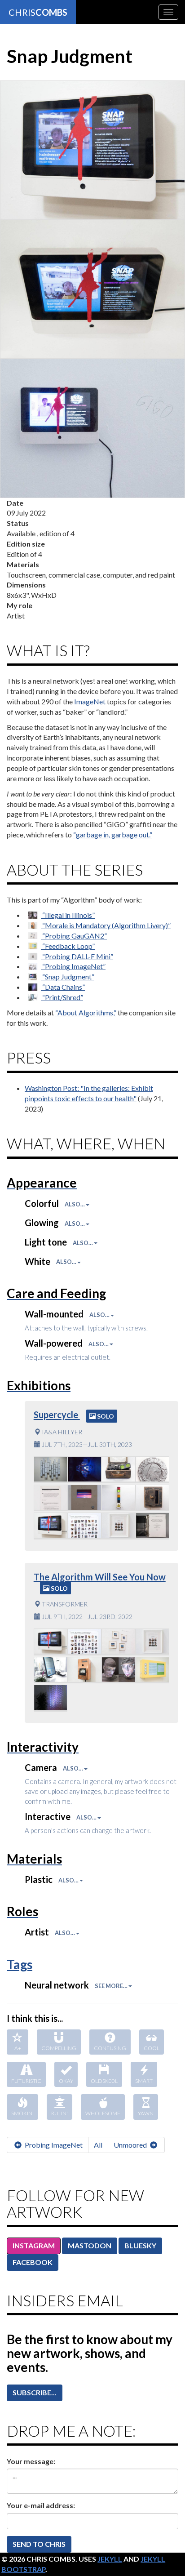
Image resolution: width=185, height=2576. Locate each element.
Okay (66, 2081)
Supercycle (57, 1415)
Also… (75, 1204)
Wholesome (103, 2113)
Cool (152, 2048)
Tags (20, 1964)
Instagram (34, 2245)
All (98, 2145)
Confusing (110, 2048)
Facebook (33, 2262)
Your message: (31, 2461)
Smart (144, 2081)
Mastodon (90, 2245)
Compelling (59, 2048)
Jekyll (110, 2559)
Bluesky (140, 2245)
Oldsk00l (104, 2081)
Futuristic (26, 2081)
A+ (18, 2048)
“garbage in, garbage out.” (113, 834)
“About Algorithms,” (86, 1012)
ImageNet (90, 701)
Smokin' (22, 2113)
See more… (112, 1986)
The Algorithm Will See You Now (100, 1577)
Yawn (146, 2113)
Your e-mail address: (41, 2505)
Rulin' (59, 2113)
